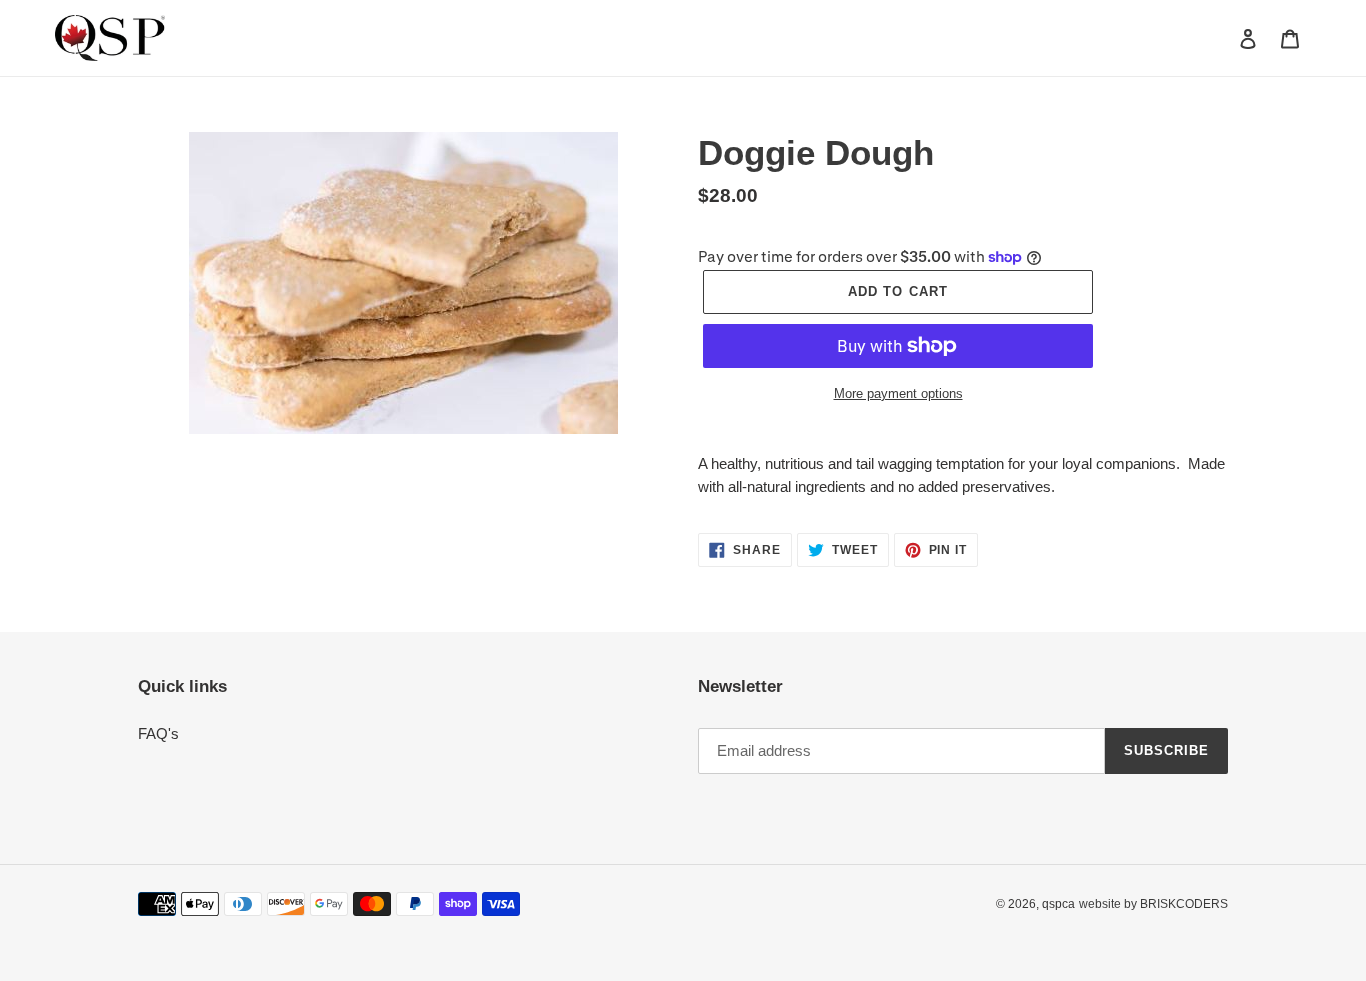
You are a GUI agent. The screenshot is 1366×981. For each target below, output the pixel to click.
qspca (1058, 904)
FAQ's (158, 733)
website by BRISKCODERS (1153, 904)
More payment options (898, 393)
